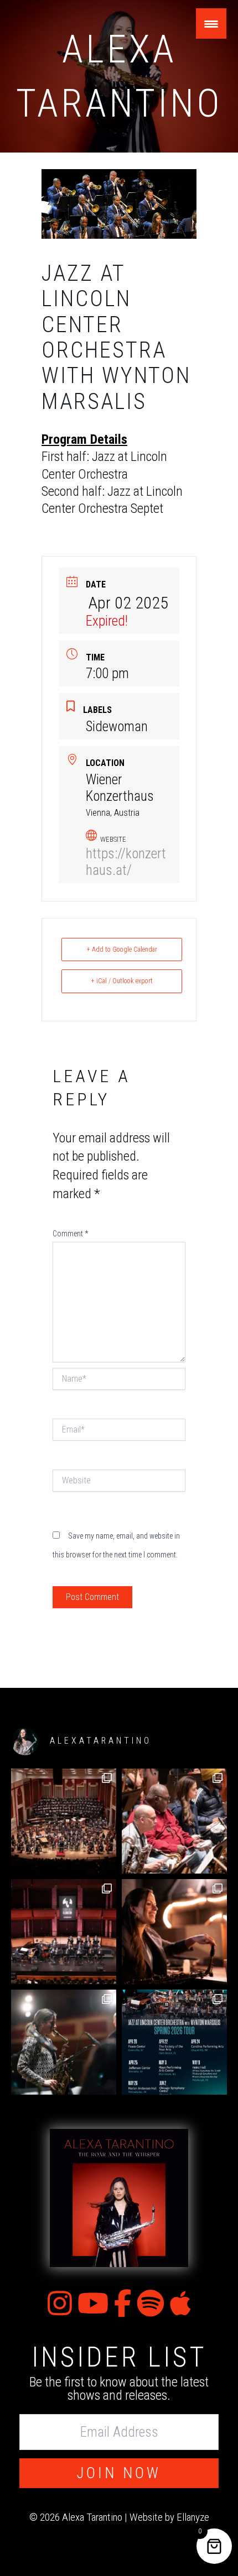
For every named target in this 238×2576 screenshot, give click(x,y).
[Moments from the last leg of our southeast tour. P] (174, 1932)
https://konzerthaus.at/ (126, 862)
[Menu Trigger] (211, 23)
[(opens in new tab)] (119, 2197)
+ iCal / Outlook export (122, 981)
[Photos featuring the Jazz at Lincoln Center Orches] (64, 1821)
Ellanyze (193, 2517)
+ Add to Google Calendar (122, 949)
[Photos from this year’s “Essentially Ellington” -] (64, 1932)
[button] (119, 2473)
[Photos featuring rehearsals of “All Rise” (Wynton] (174, 1821)
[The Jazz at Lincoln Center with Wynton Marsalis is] (174, 2042)
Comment (70, 1234)
